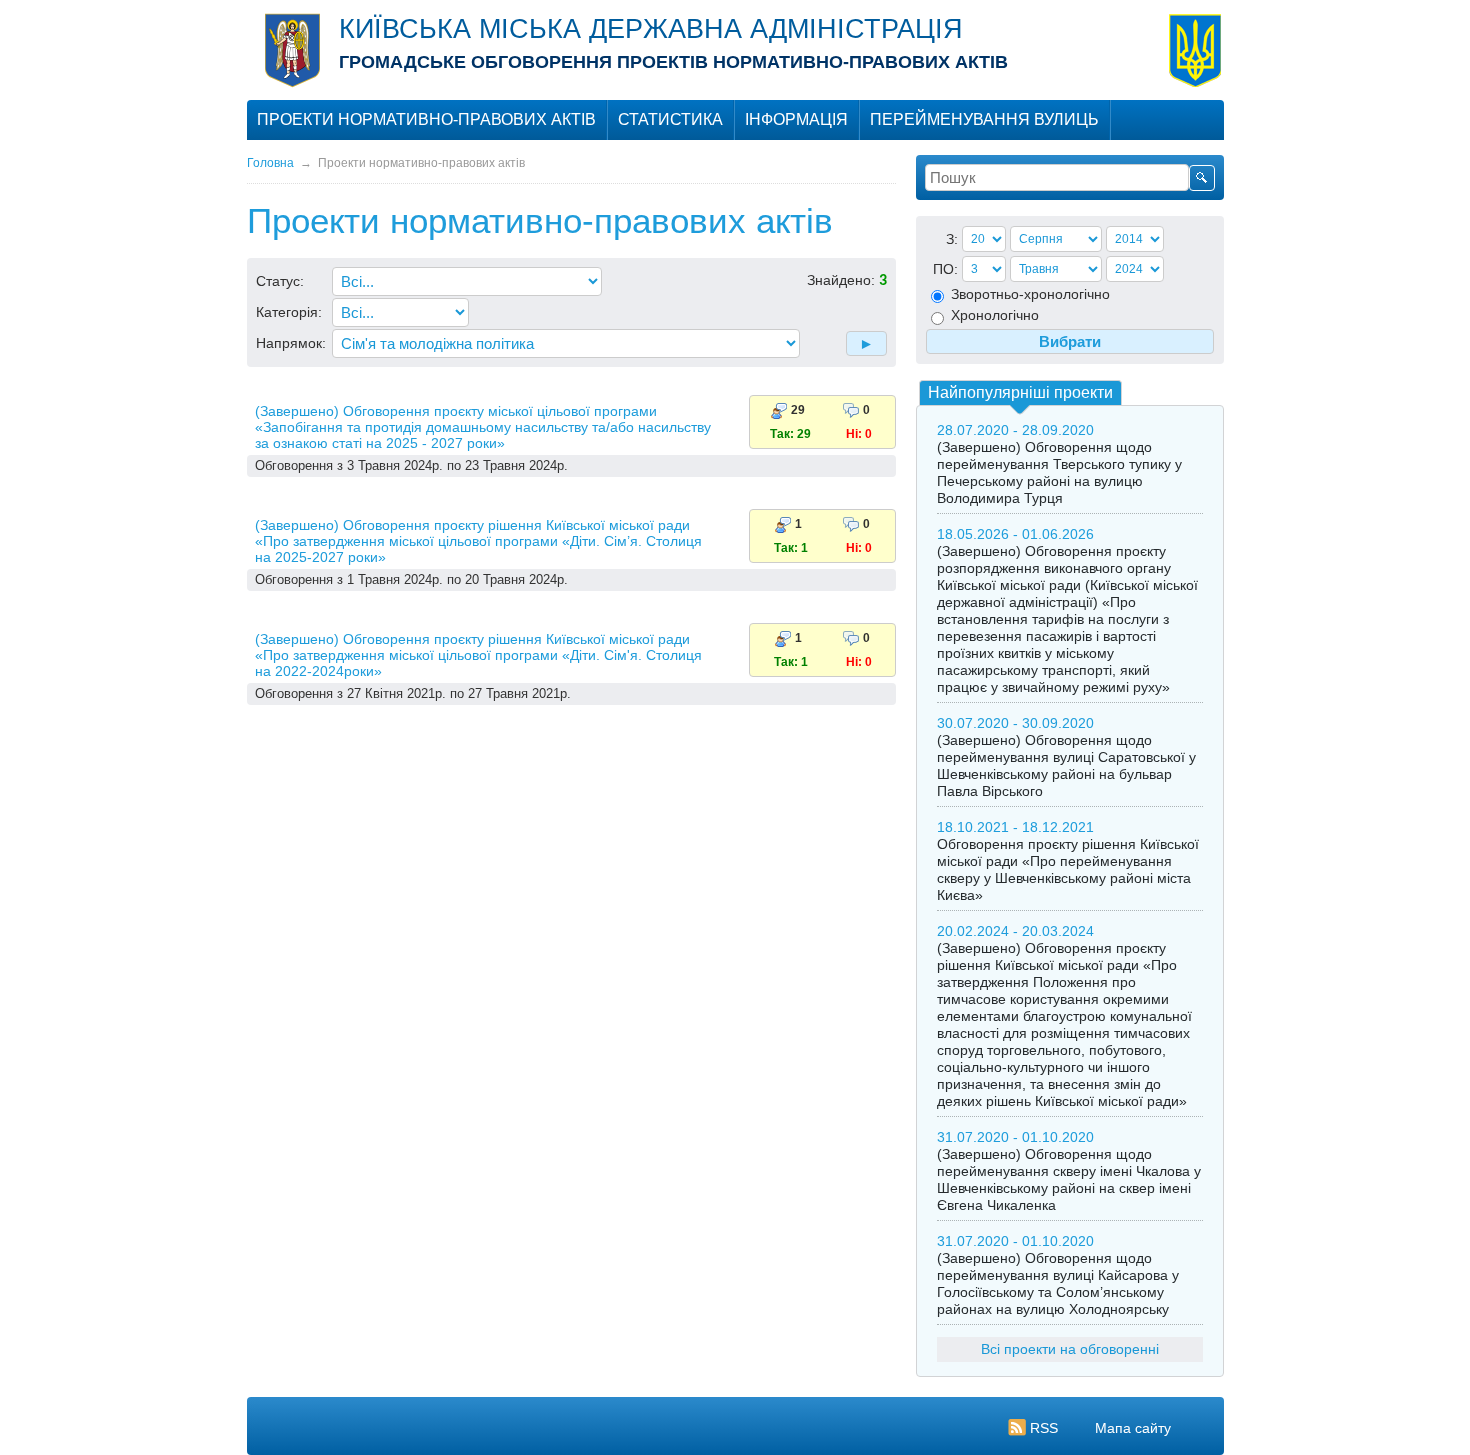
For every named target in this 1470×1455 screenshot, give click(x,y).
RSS (1044, 1428)
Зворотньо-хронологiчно (1028, 294)
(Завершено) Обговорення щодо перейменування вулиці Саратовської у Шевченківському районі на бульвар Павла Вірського (1066, 765)
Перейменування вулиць (984, 119)
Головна (270, 163)
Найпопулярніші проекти (1020, 392)
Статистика (670, 119)
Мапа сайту (1133, 1428)
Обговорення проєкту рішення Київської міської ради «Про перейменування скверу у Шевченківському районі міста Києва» (1068, 869)
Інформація (796, 119)
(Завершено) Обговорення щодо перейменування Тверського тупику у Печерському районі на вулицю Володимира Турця (1059, 472)
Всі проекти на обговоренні (1070, 1349)
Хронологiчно (993, 315)
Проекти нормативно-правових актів (426, 119)
